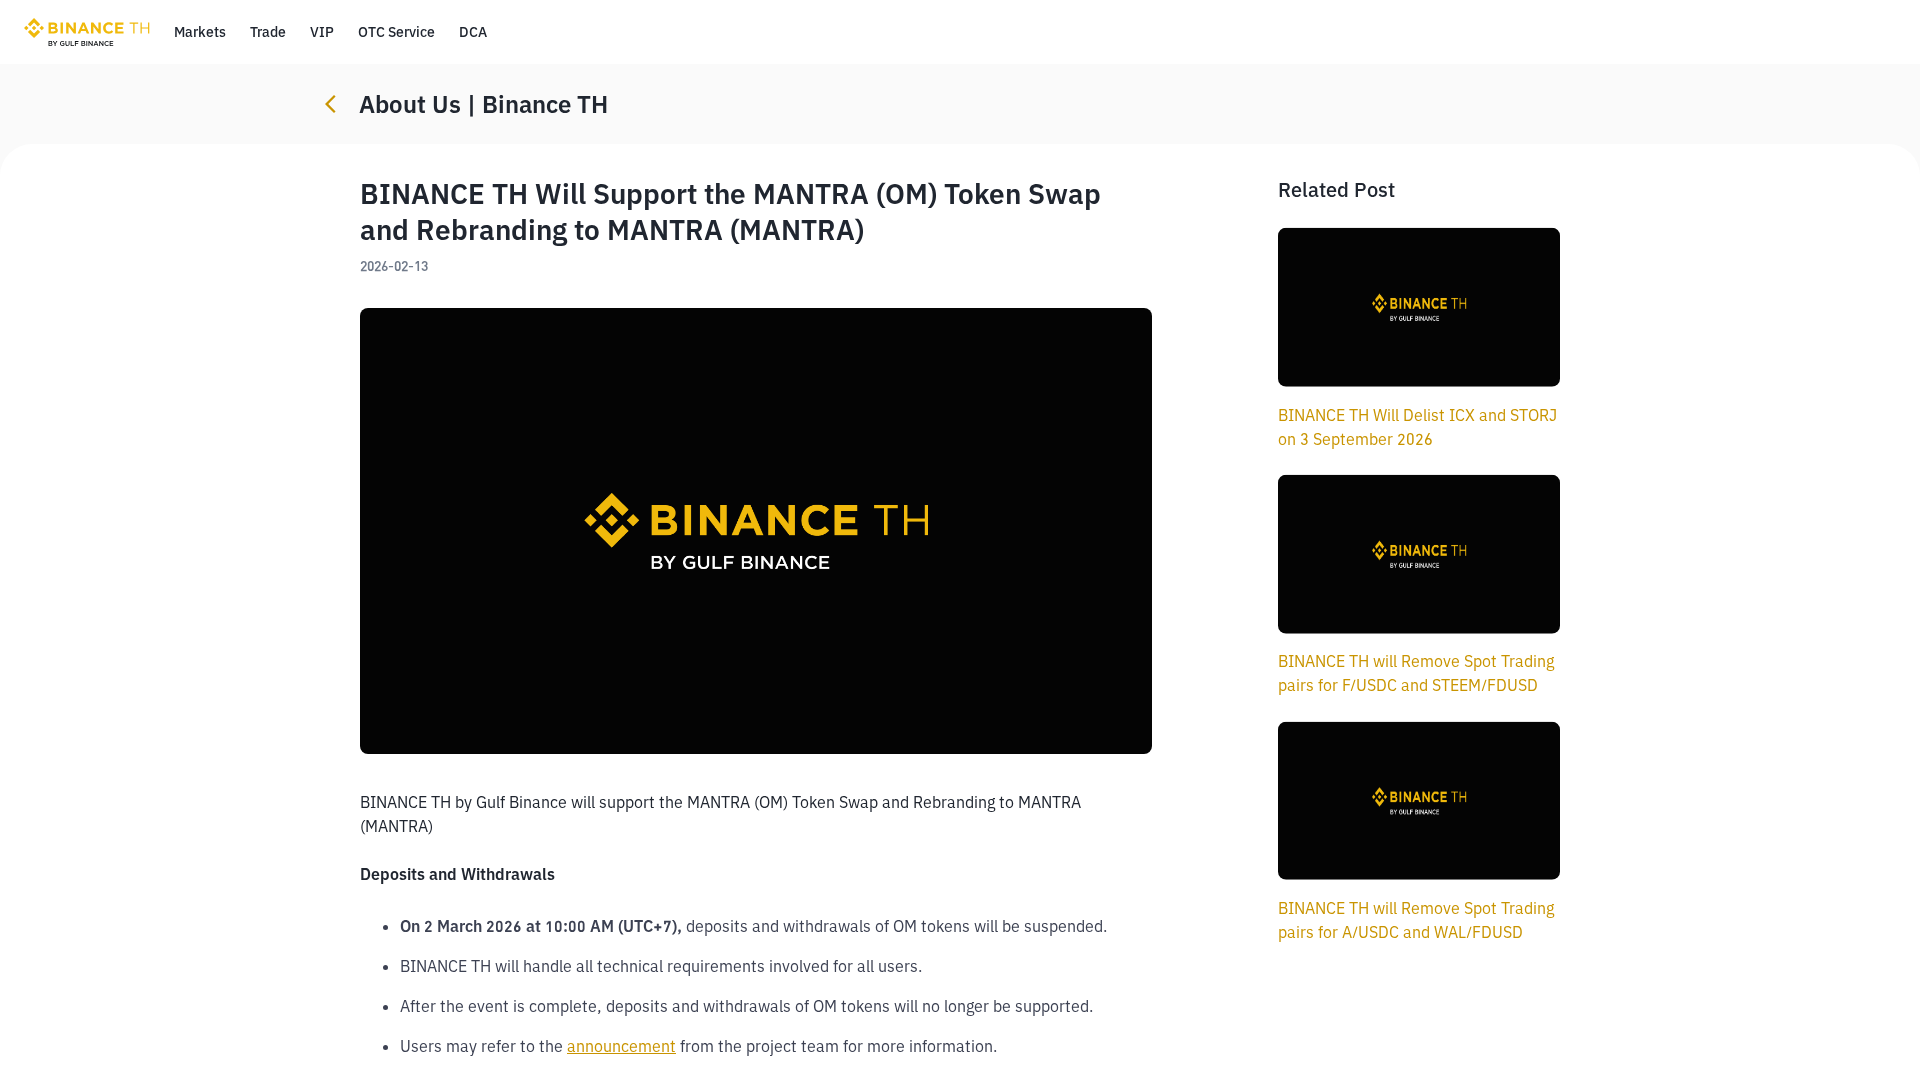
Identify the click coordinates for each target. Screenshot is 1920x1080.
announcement (621, 1046)
